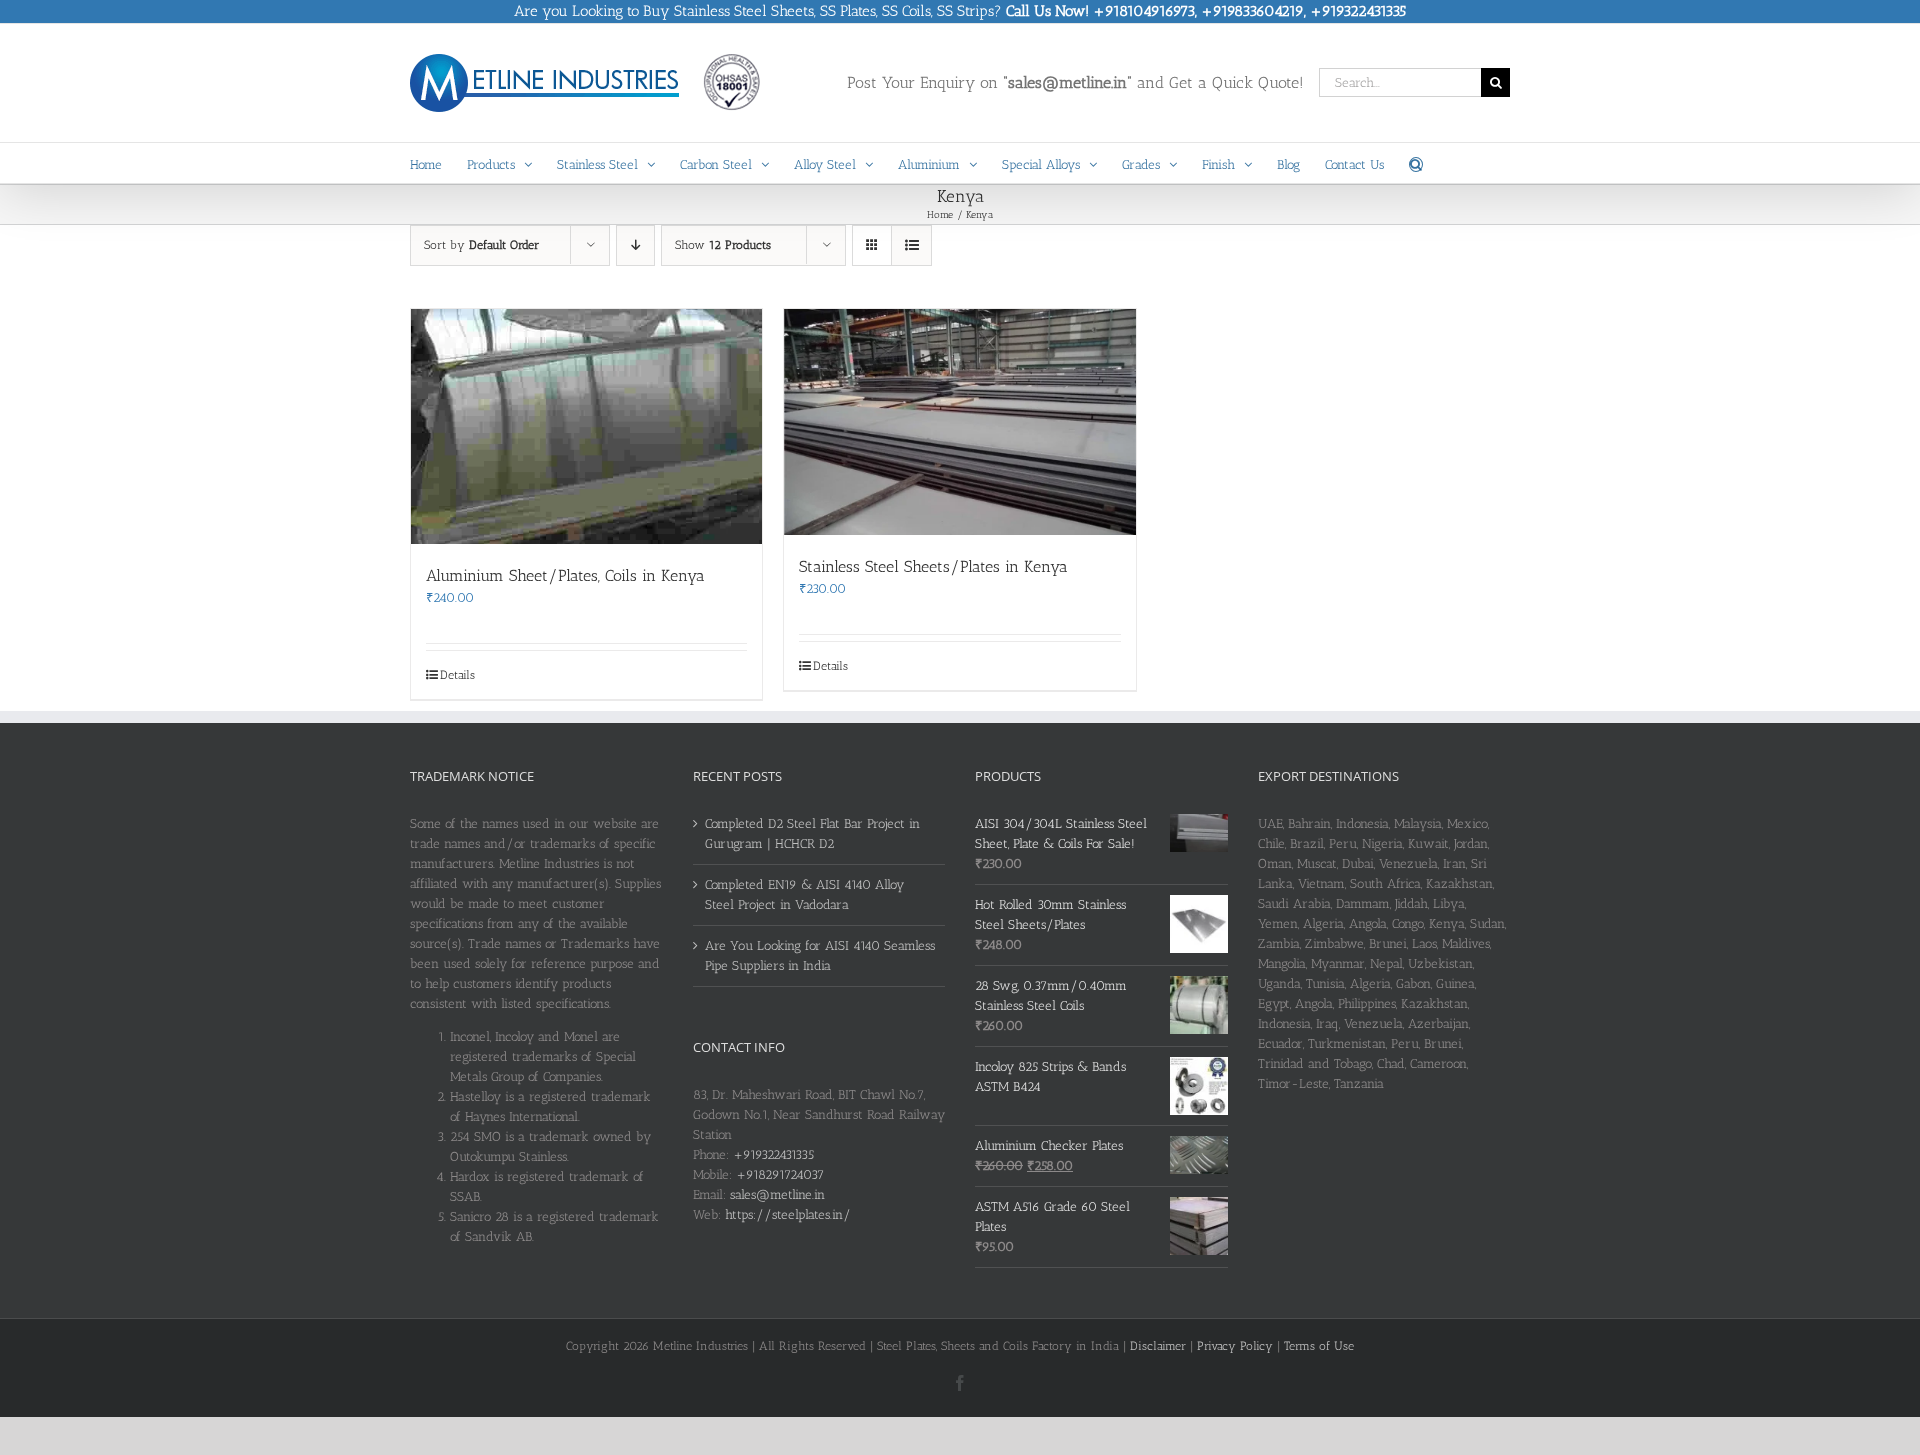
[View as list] (911, 245)
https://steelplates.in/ (788, 1214)
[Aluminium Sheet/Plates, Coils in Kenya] (586, 426)
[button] (1416, 163)
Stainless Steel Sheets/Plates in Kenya (933, 566)
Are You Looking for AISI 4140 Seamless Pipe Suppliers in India (820, 955)
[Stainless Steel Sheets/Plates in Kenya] (959, 422)
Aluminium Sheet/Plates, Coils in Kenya (565, 575)
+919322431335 (773, 1154)
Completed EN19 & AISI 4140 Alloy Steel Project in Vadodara (804, 894)
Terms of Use (1319, 1346)
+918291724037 (780, 1174)
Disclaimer (1158, 1346)
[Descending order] (635, 245)
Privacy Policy (1235, 1346)
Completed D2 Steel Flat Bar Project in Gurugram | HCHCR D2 (812, 833)
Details (457, 675)
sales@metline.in (777, 1194)
